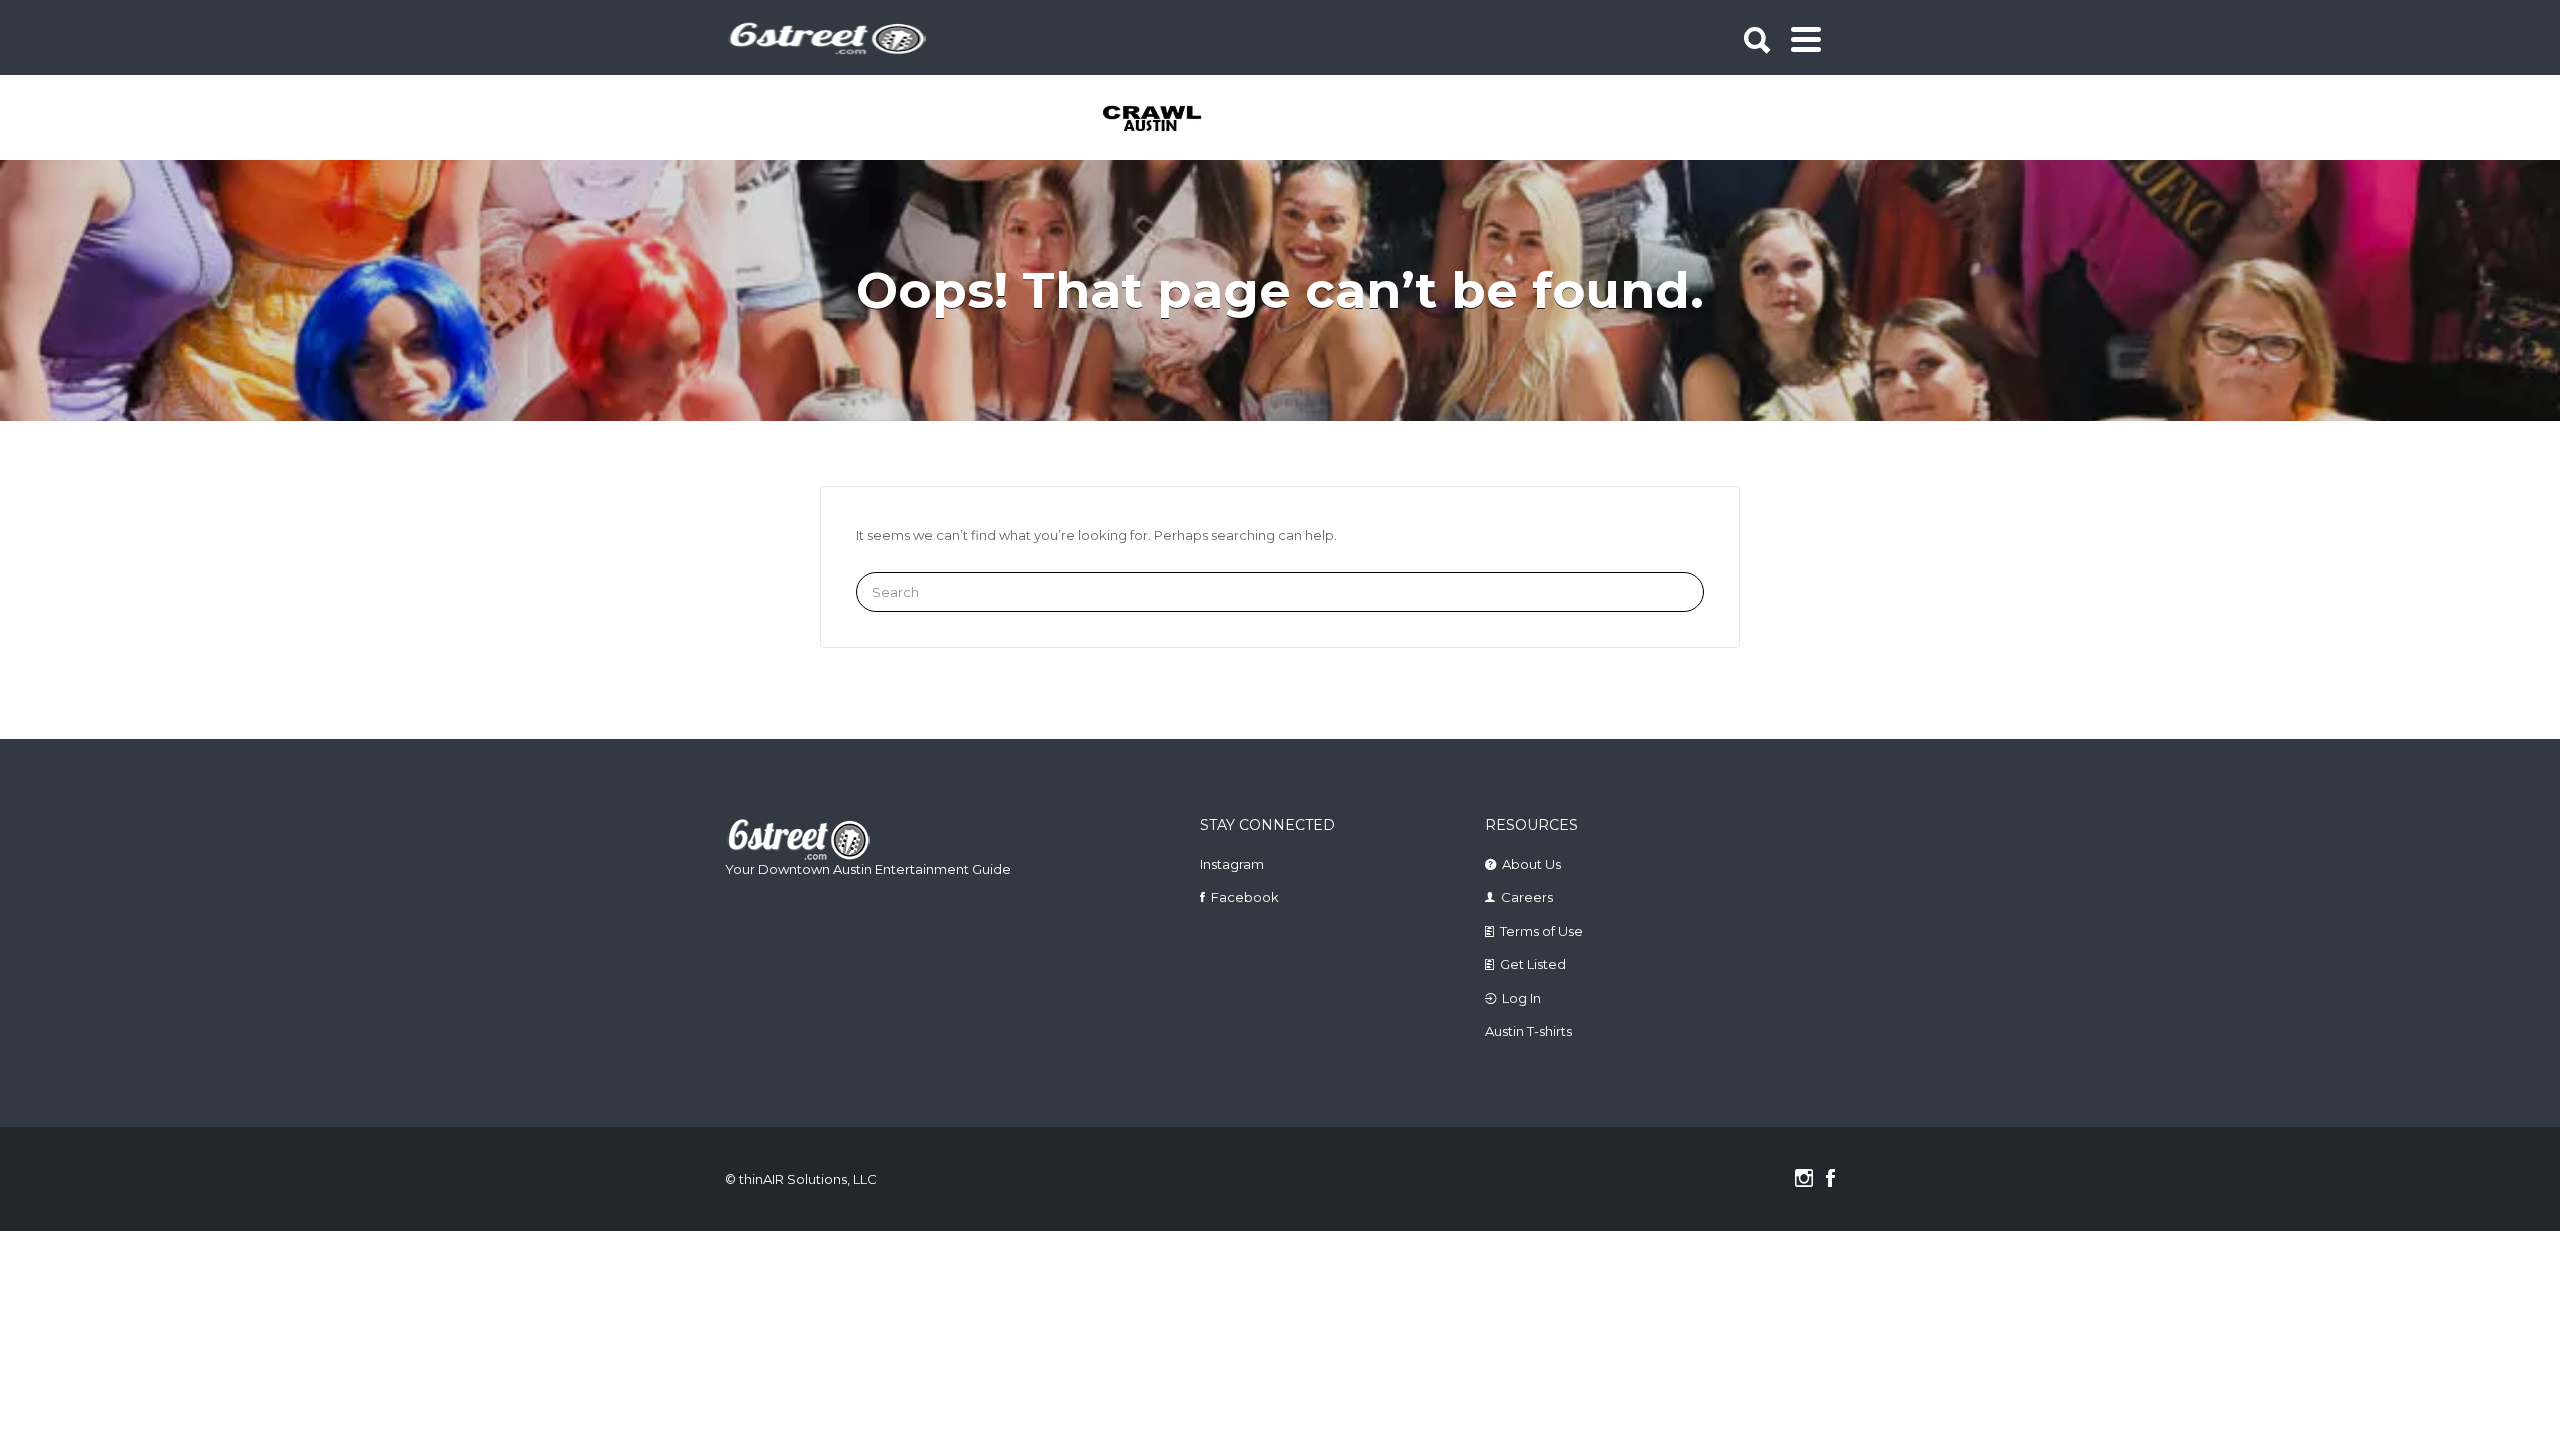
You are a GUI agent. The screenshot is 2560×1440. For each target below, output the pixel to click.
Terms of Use (1541, 931)
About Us (1531, 864)
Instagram (1232, 864)
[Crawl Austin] (1163, 120)
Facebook (1245, 897)
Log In (1521, 998)
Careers (1527, 897)
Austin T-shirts (1528, 1031)
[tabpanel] (1163, 120)
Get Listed (1533, 964)
